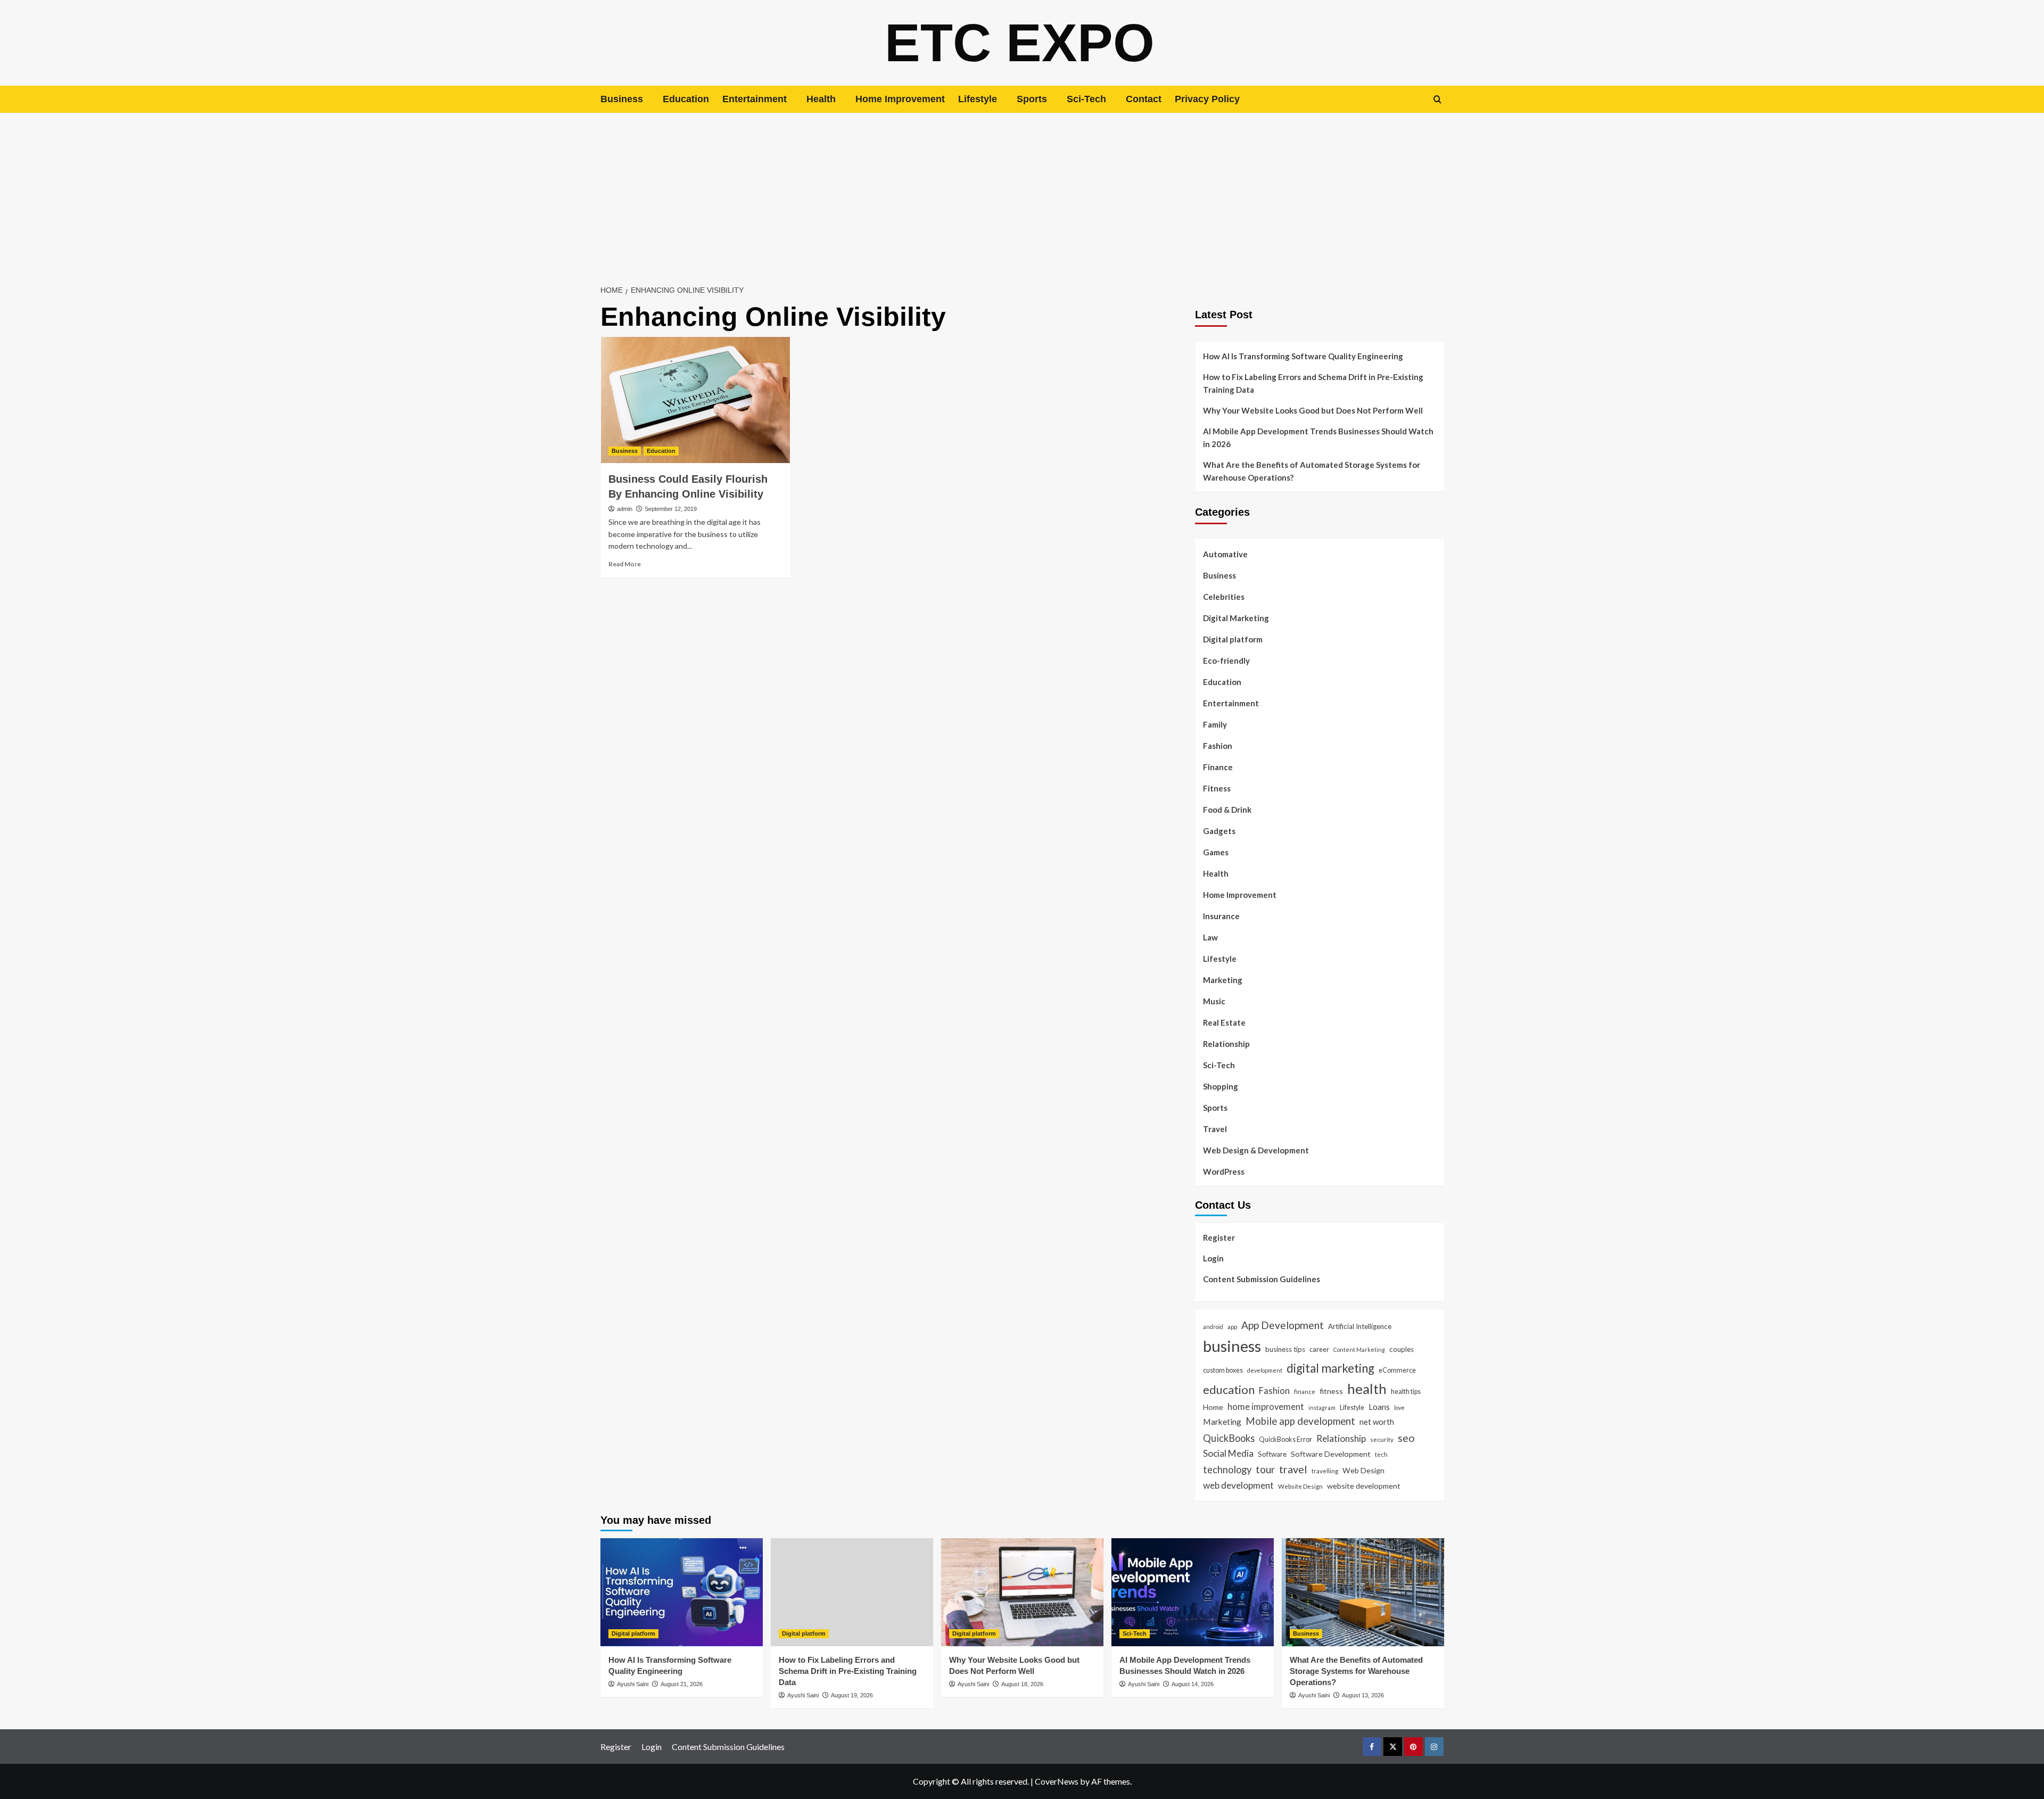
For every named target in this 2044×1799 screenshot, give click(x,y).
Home (1213, 1407)
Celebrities (1224, 597)
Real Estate (1224, 1022)
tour (1265, 1469)
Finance (1218, 767)
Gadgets (1219, 831)
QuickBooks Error (1285, 1439)
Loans (1379, 1407)
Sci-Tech (1086, 99)
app (1232, 1326)
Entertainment (755, 99)
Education (686, 99)
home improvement (1266, 1406)
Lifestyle (978, 99)
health (1367, 1389)
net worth (1377, 1422)
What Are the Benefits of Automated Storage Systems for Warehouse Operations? (1312, 471)
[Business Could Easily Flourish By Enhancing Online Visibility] (695, 400)
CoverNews (1057, 1781)
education (1229, 1389)
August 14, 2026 (1193, 1684)
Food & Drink (1227, 810)
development (1265, 1370)
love (1399, 1408)
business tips (1285, 1349)
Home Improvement (900, 99)
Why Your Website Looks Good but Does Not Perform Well (1314, 410)
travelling (1325, 1471)
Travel (1215, 1129)
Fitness (1217, 788)
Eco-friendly (1226, 661)
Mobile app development (1300, 1421)
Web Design (1363, 1470)
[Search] (1437, 99)
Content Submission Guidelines (1262, 1279)
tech (1381, 1454)
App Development (1283, 1325)
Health (821, 99)
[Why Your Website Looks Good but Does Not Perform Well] (1022, 1592)
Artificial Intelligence (1360, 1326)
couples (1402, 1349)
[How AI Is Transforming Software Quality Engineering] (682, 1592)
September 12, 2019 (671, 509)
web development (1238, 1485)
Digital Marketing (1236, 618)
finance (1305, 1391)
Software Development (1331, 1454)
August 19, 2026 (852, 1695)
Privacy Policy (1207, 99)
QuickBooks (1229, 1438)
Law (1210, 937)
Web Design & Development (1256, 1150)
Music (1214, 1001)
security (1382, 1439)
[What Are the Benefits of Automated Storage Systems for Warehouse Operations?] (1363, 1592)
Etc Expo (1020, 43)
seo (1406, 1438)
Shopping (1221, 1086)
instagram (1322, 1408)
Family (1215, 724)
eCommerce (1397, 1370)
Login (1213, 1258)
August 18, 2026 (1022, 1684)
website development (1364, 1486)
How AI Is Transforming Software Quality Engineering (1303, 356)
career (1319, 1349)
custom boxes (1223, 1370)
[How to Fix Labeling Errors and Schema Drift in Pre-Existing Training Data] (852, 1592)
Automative (1225, 554)
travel (1293, 1469)
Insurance (1221, 916)
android (1213, 1327)
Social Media (1228, 1453)
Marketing (1223, 980)
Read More (625, 564)
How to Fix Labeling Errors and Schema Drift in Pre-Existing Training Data (1313, 383)
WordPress (1224, 1171)
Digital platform (1233, 639)
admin (625, 509)
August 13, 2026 (1363, 1695)
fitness (1331, 1391)
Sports (1032, 99)
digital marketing (1330, 1368)
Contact (1144, 99)
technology (1227, 1470)
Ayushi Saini (633, 1684)
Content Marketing (1359, 1350)
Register (1219, 1237)
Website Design (1300, 1486)
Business (622, 99)
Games (1216, 852)
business (1232, 1346)
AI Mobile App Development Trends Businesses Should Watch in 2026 (1318, 438)
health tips (1406, 1391)
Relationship (1226, 1044)
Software (1272, 1454)
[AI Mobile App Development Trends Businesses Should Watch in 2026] (1193, 1592)
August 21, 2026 (682, 1684)
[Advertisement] (1022, 193)
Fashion (1218, 746)
